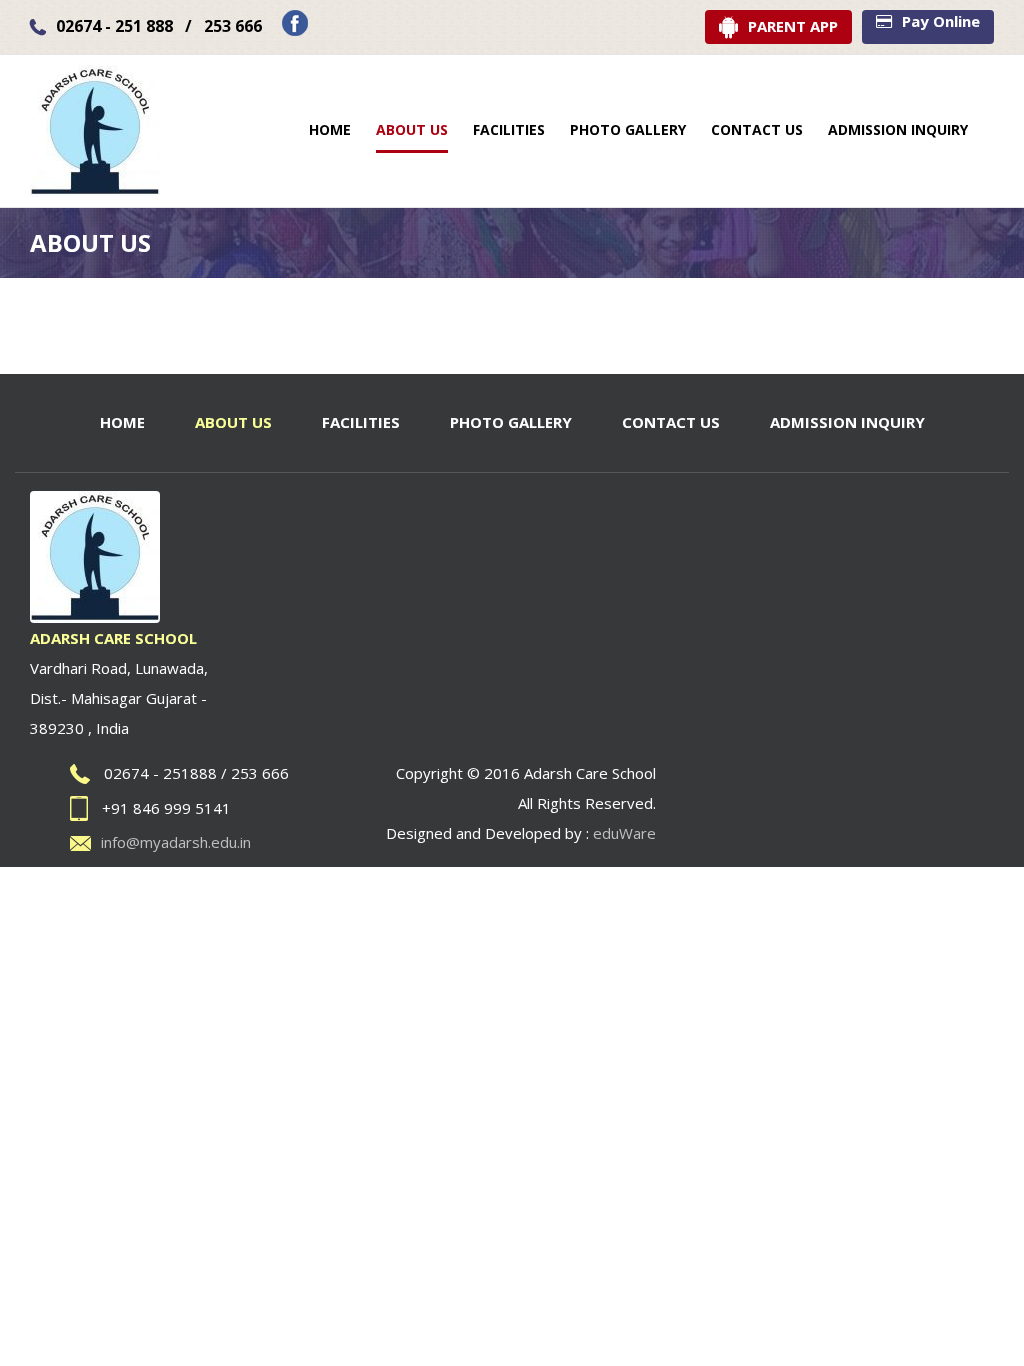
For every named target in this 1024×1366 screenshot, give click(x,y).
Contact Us (671, 422)
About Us (233, 422)
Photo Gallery (511, 422)
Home (122, 422)
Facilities (361, 422)
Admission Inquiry (847, 422)
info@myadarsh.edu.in (176, 842)
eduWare (624, 833)
